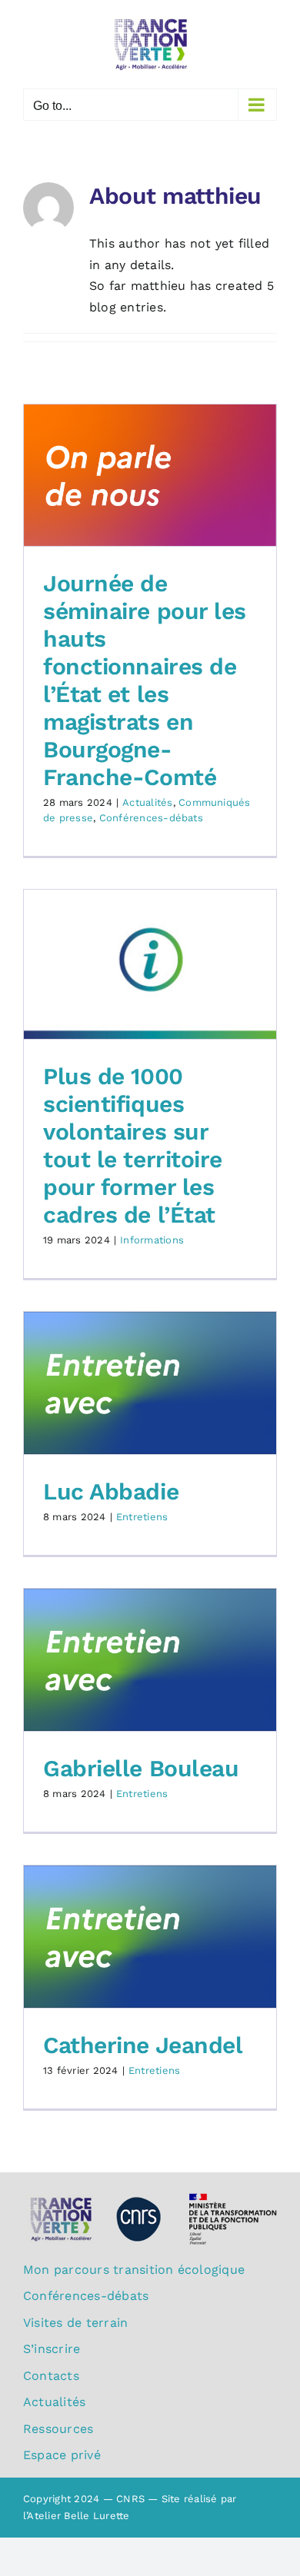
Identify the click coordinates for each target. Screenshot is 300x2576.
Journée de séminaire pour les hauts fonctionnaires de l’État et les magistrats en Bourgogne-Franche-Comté (145, 680)
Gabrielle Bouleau (141, 1768)
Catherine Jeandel (143, 2045)
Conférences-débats (151, 818)
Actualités (147, 802)
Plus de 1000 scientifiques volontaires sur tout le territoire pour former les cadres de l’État (133, 1145)
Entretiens (142, 1517)
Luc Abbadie (111, 1491)
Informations (152, 1240)
